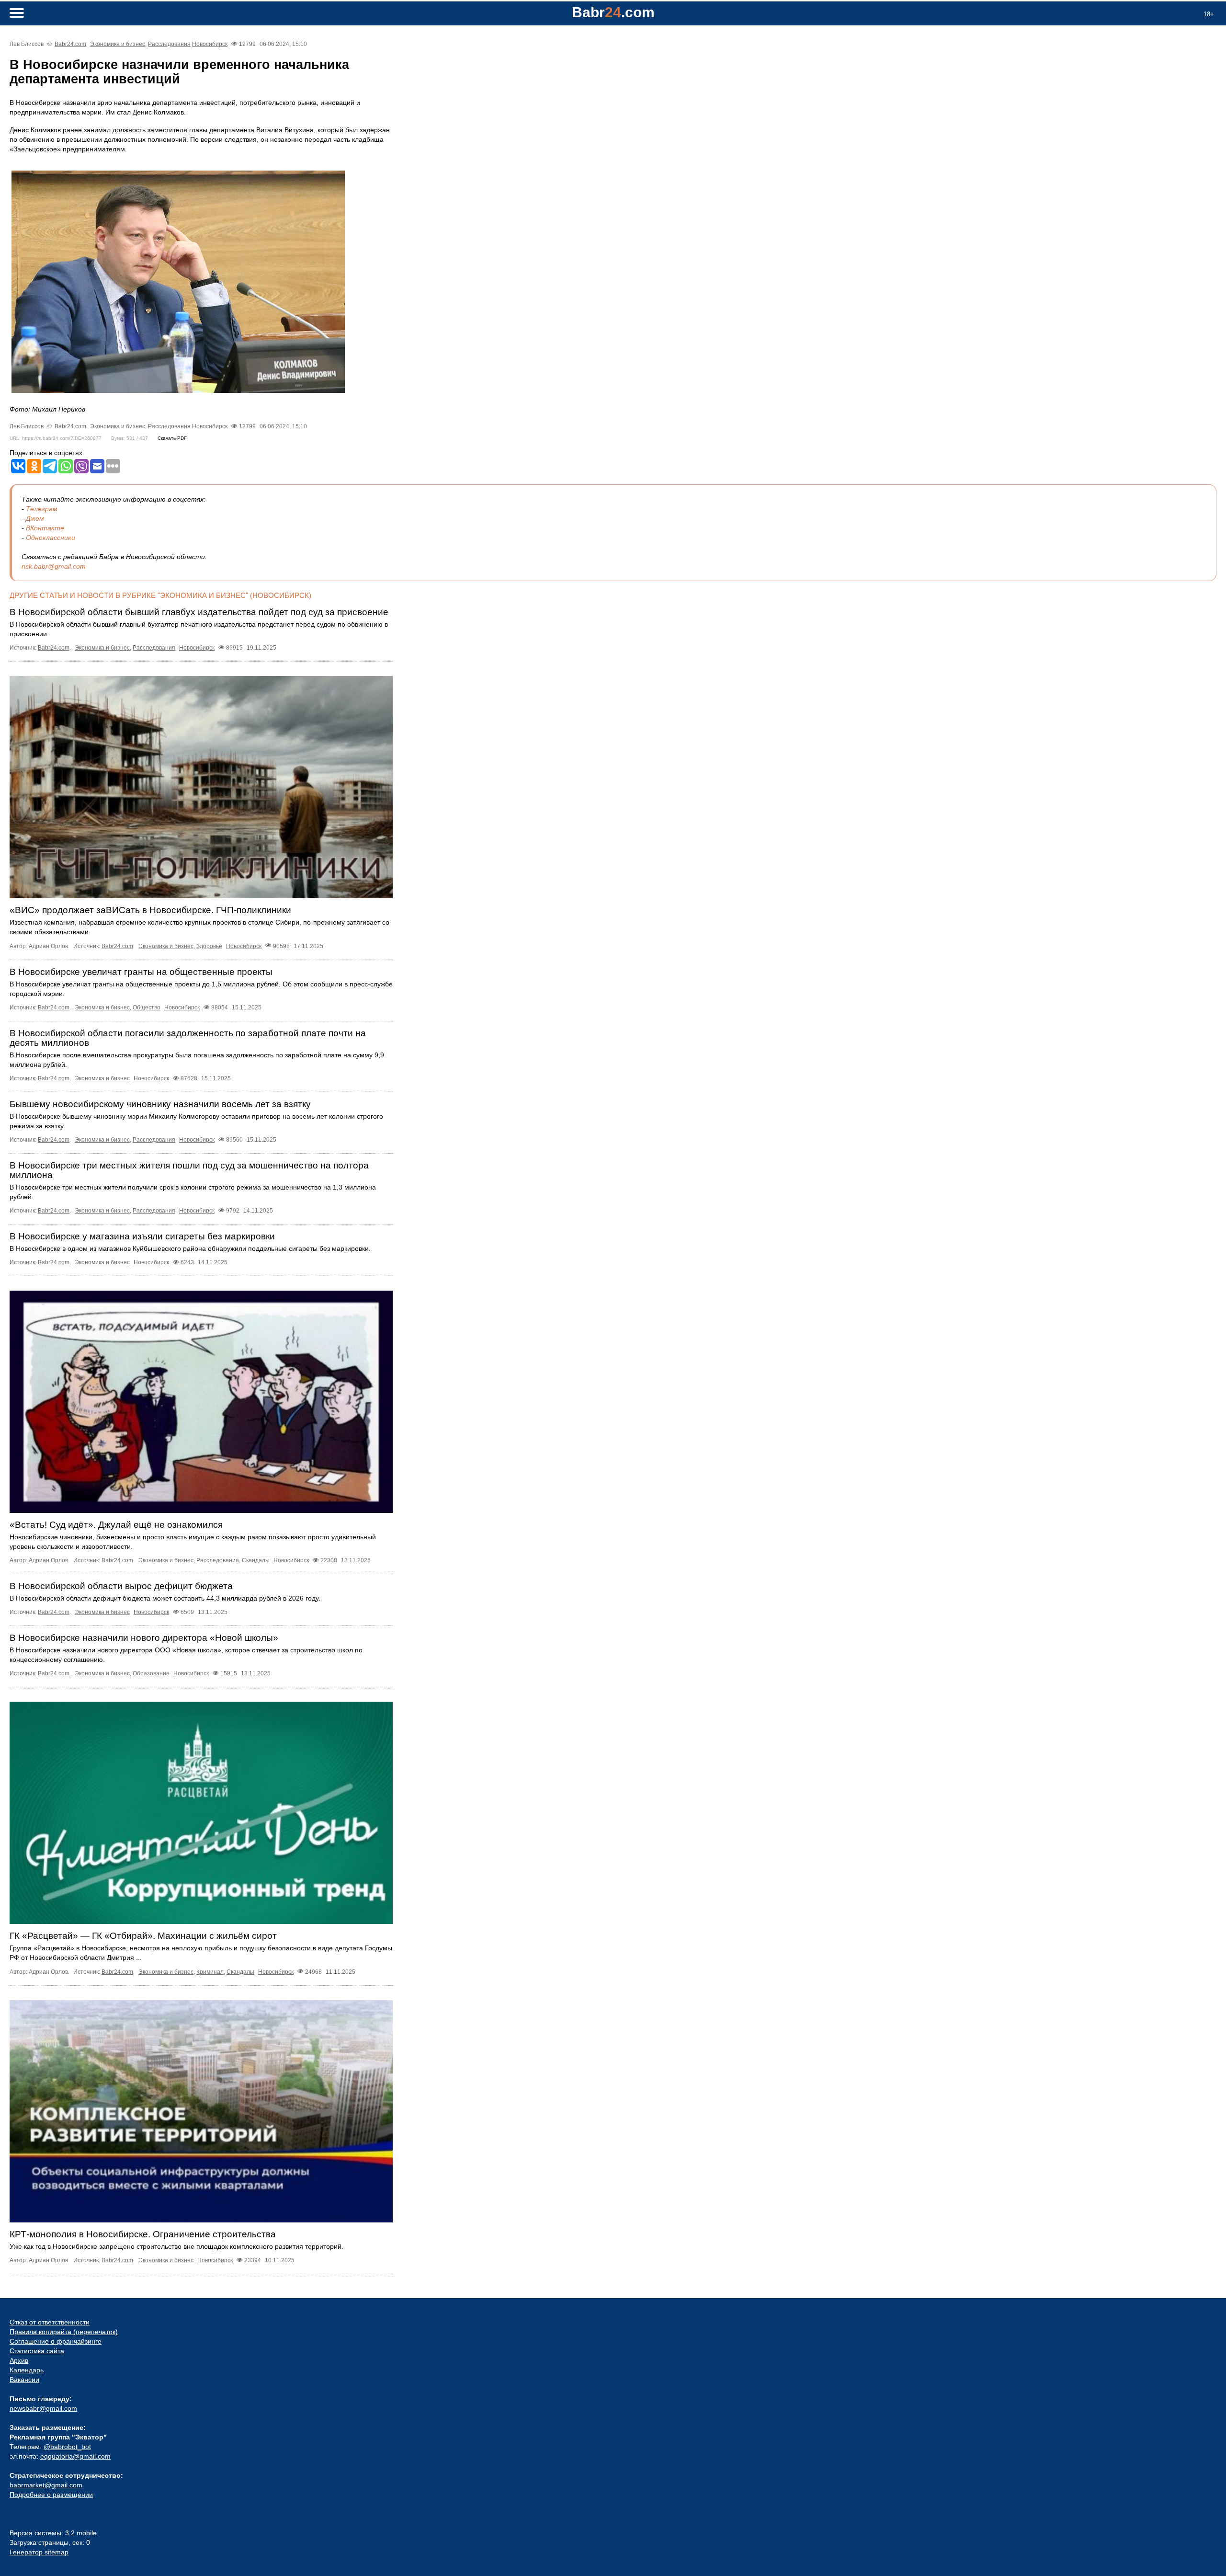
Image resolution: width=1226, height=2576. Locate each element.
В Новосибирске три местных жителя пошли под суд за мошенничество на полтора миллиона (189, 1170)
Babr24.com (70, 44)
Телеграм (42, 509)
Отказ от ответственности (50, 2322)
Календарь (27, 2370)
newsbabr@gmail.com (43, 2408)
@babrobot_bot (67, 2447)
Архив (19, 2360)
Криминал (210, 1972)
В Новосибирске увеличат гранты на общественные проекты (141, 972)
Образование (151, 1673)
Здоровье (209, 946)
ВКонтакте (45, 528)
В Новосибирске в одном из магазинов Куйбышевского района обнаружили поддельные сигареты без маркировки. (190, 1248)
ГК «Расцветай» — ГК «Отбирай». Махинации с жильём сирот (143, 1936)
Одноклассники (51, 538)
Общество (147, 1008)
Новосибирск (210, 44)
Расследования (169, 44)
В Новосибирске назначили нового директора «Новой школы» (144, 1638)
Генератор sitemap (39, 2552)
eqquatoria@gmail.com (75, 2456)
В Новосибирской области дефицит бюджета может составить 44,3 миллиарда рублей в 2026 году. (165, 1598)
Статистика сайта (37, 2351)
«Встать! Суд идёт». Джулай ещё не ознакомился (116, 1525)
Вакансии (24, 2380)
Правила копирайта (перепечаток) (64, 2332)
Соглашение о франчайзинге (56, 2341)
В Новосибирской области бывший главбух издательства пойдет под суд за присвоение (199, 612)
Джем (35, 518)
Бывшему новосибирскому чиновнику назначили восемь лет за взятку (160, 1104)
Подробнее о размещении (51, 2495)
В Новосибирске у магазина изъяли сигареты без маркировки (142, 1236)
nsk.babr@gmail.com (54, 566)
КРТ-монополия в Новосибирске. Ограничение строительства (143, 2234)
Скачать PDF (172, 438)
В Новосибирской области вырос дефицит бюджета (121, 1586)
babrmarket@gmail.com (46, 2485)
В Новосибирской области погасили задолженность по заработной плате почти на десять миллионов (188, 1038)
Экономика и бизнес (118, 44)
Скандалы (256, 1560)
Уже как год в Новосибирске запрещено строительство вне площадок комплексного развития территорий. (176, 2246)
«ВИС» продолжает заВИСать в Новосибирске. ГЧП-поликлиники (150, 910)
